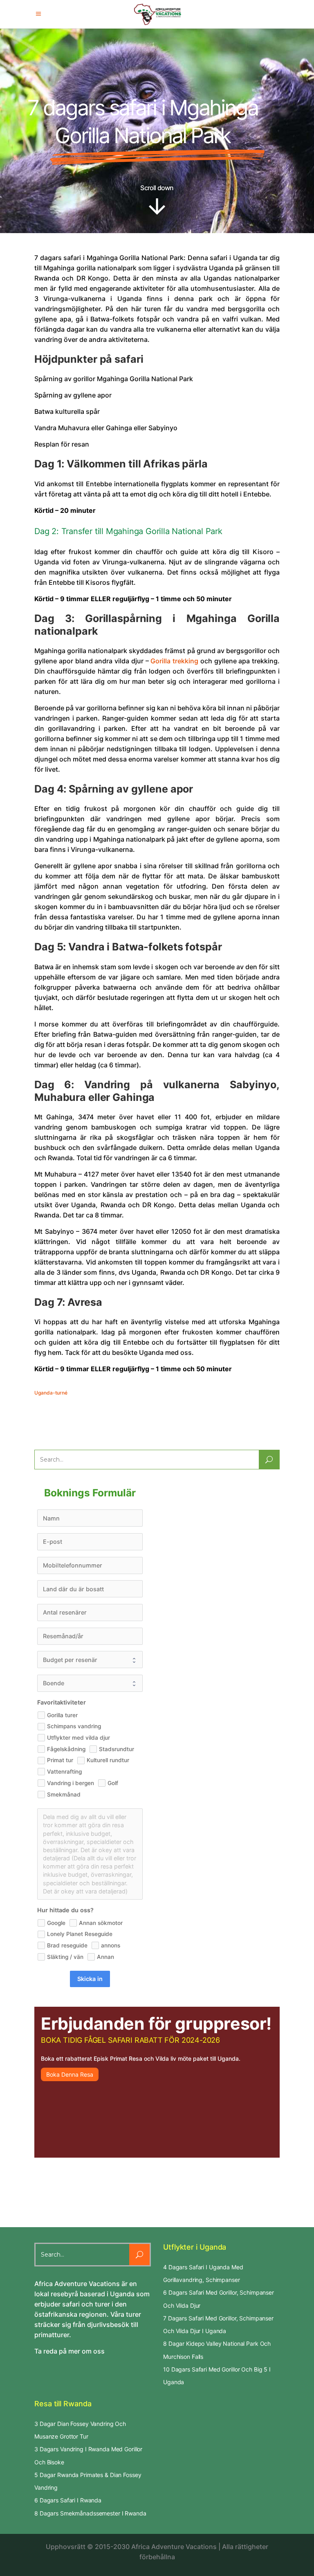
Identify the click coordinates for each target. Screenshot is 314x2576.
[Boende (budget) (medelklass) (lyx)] (90, 1683)
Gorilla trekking (174, 661)
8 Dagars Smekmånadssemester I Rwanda (90, 2513)
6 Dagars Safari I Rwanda (68, 2500)
